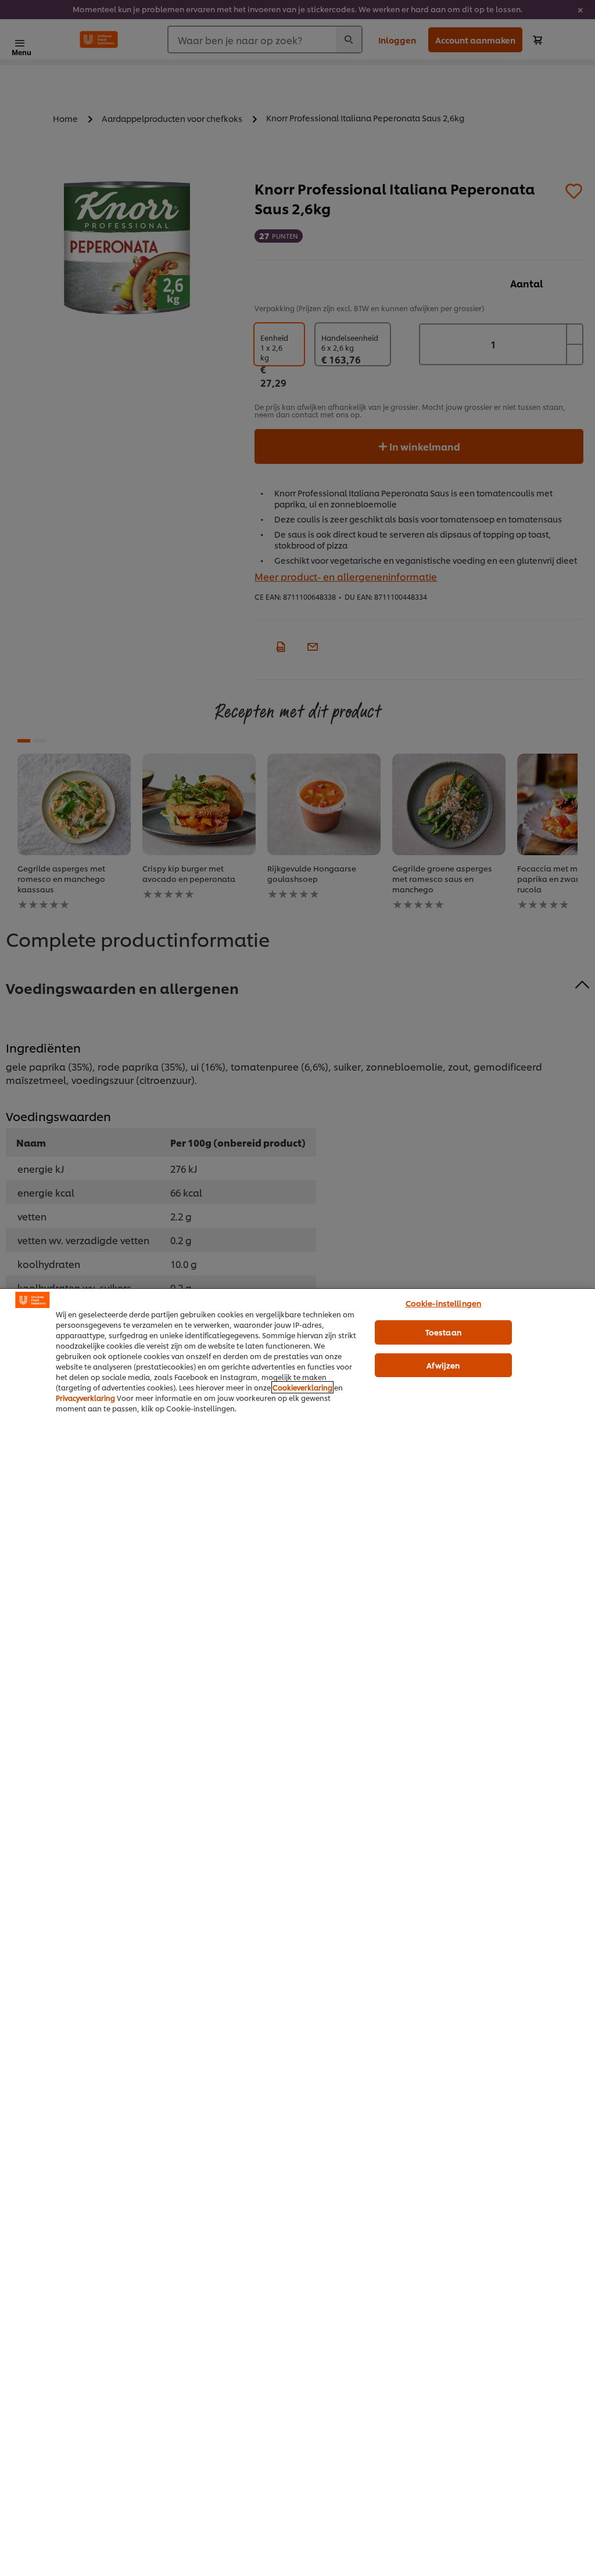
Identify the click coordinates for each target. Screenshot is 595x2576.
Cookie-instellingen (443, 1303)
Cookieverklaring (302, 1387)
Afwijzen (443, 1365)
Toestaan (443, 1332)
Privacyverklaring (85, 1398)
